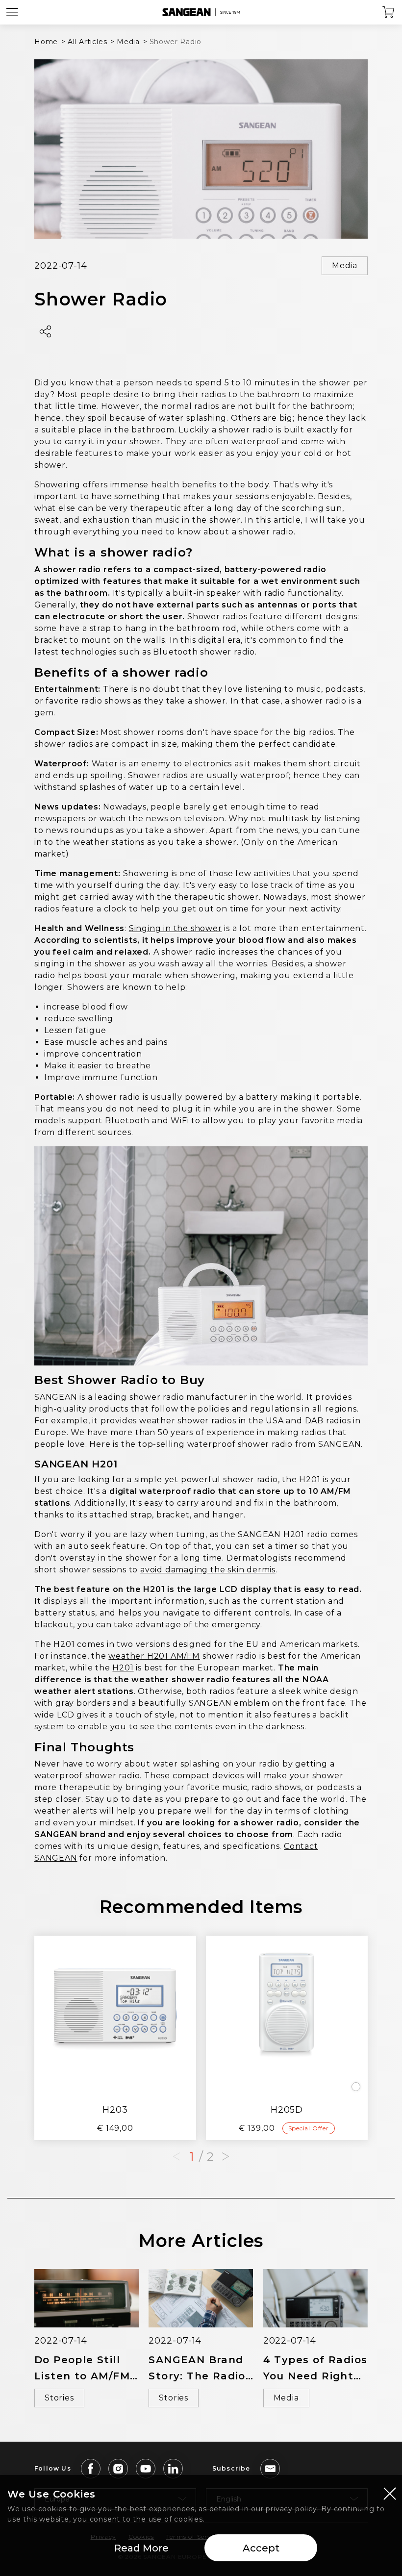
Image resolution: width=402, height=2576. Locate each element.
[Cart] (389, 12)
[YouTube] (146, 2469)
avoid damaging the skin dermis (208, 1570)
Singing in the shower (176, 928)
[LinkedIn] (173, 2469)
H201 (123, 1668)
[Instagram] (118, 2469)
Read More (141, 2548)
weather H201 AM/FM (154, 1656)
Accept (261, 2548)
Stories (59, 2398)
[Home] (201, 12)
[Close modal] (390, 2493)
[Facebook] (91, 2469)
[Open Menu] (12, 12)
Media (345, 265)
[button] (226, 2157)
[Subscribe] (270, 2469)
